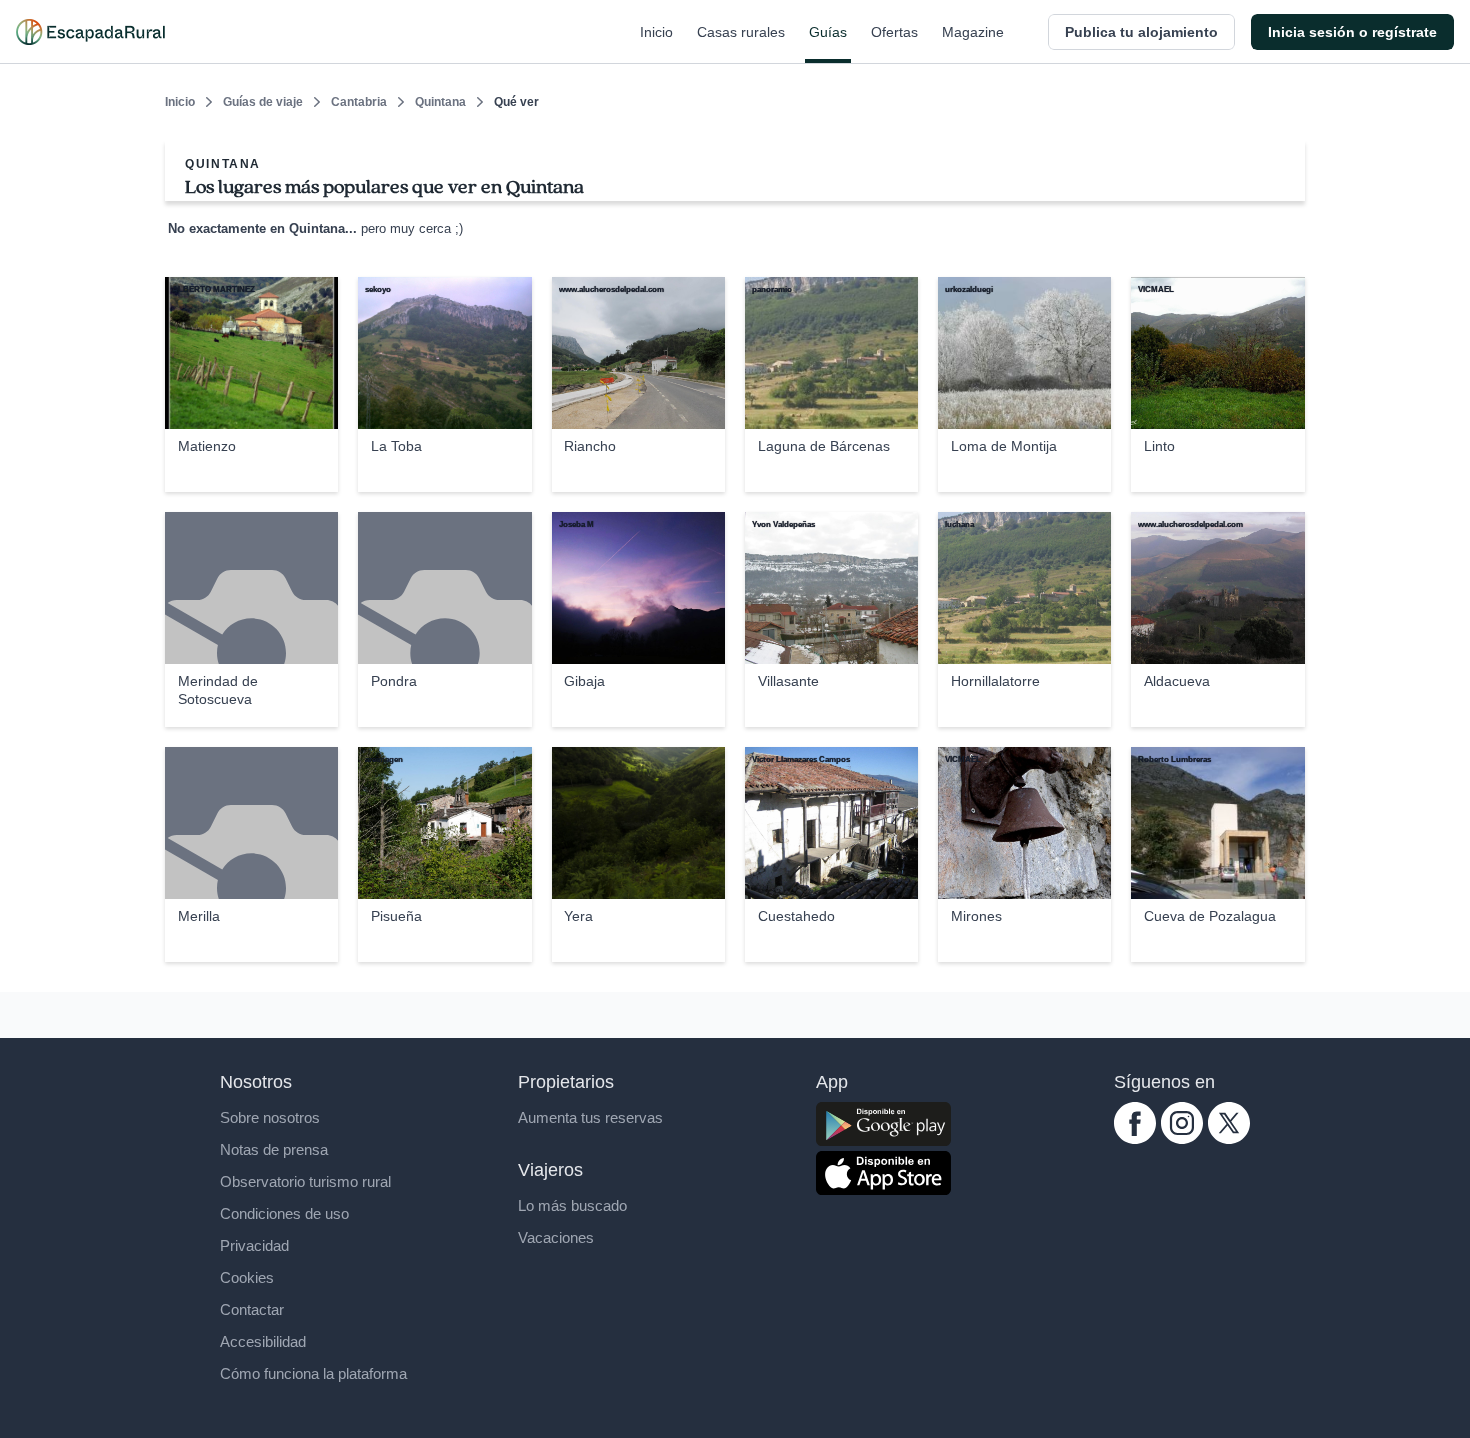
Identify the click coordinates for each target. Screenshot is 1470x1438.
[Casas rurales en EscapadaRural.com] (90, 32)
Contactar (252, 1309)
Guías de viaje (263, 102)
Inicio (656, 32)
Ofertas (894, 32)
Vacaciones (556, 1237)
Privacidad (254, 1245)
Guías (828, 32)
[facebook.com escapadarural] (1135, 1138)
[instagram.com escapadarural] (1182, 1138)
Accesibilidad (263, 1341)
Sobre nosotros (270, 1117)
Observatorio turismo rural (305, 1181)
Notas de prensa (274, 1149)
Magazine (973, 32)
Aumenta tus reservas (590, 1117)
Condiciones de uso (284, 1213)
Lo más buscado (572, 1205)
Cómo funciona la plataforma (313, 1373)
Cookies (247, 1277)
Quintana (440, 102)
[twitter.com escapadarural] (1229, 1138)
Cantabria (359, 102)
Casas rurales (741, 32)
